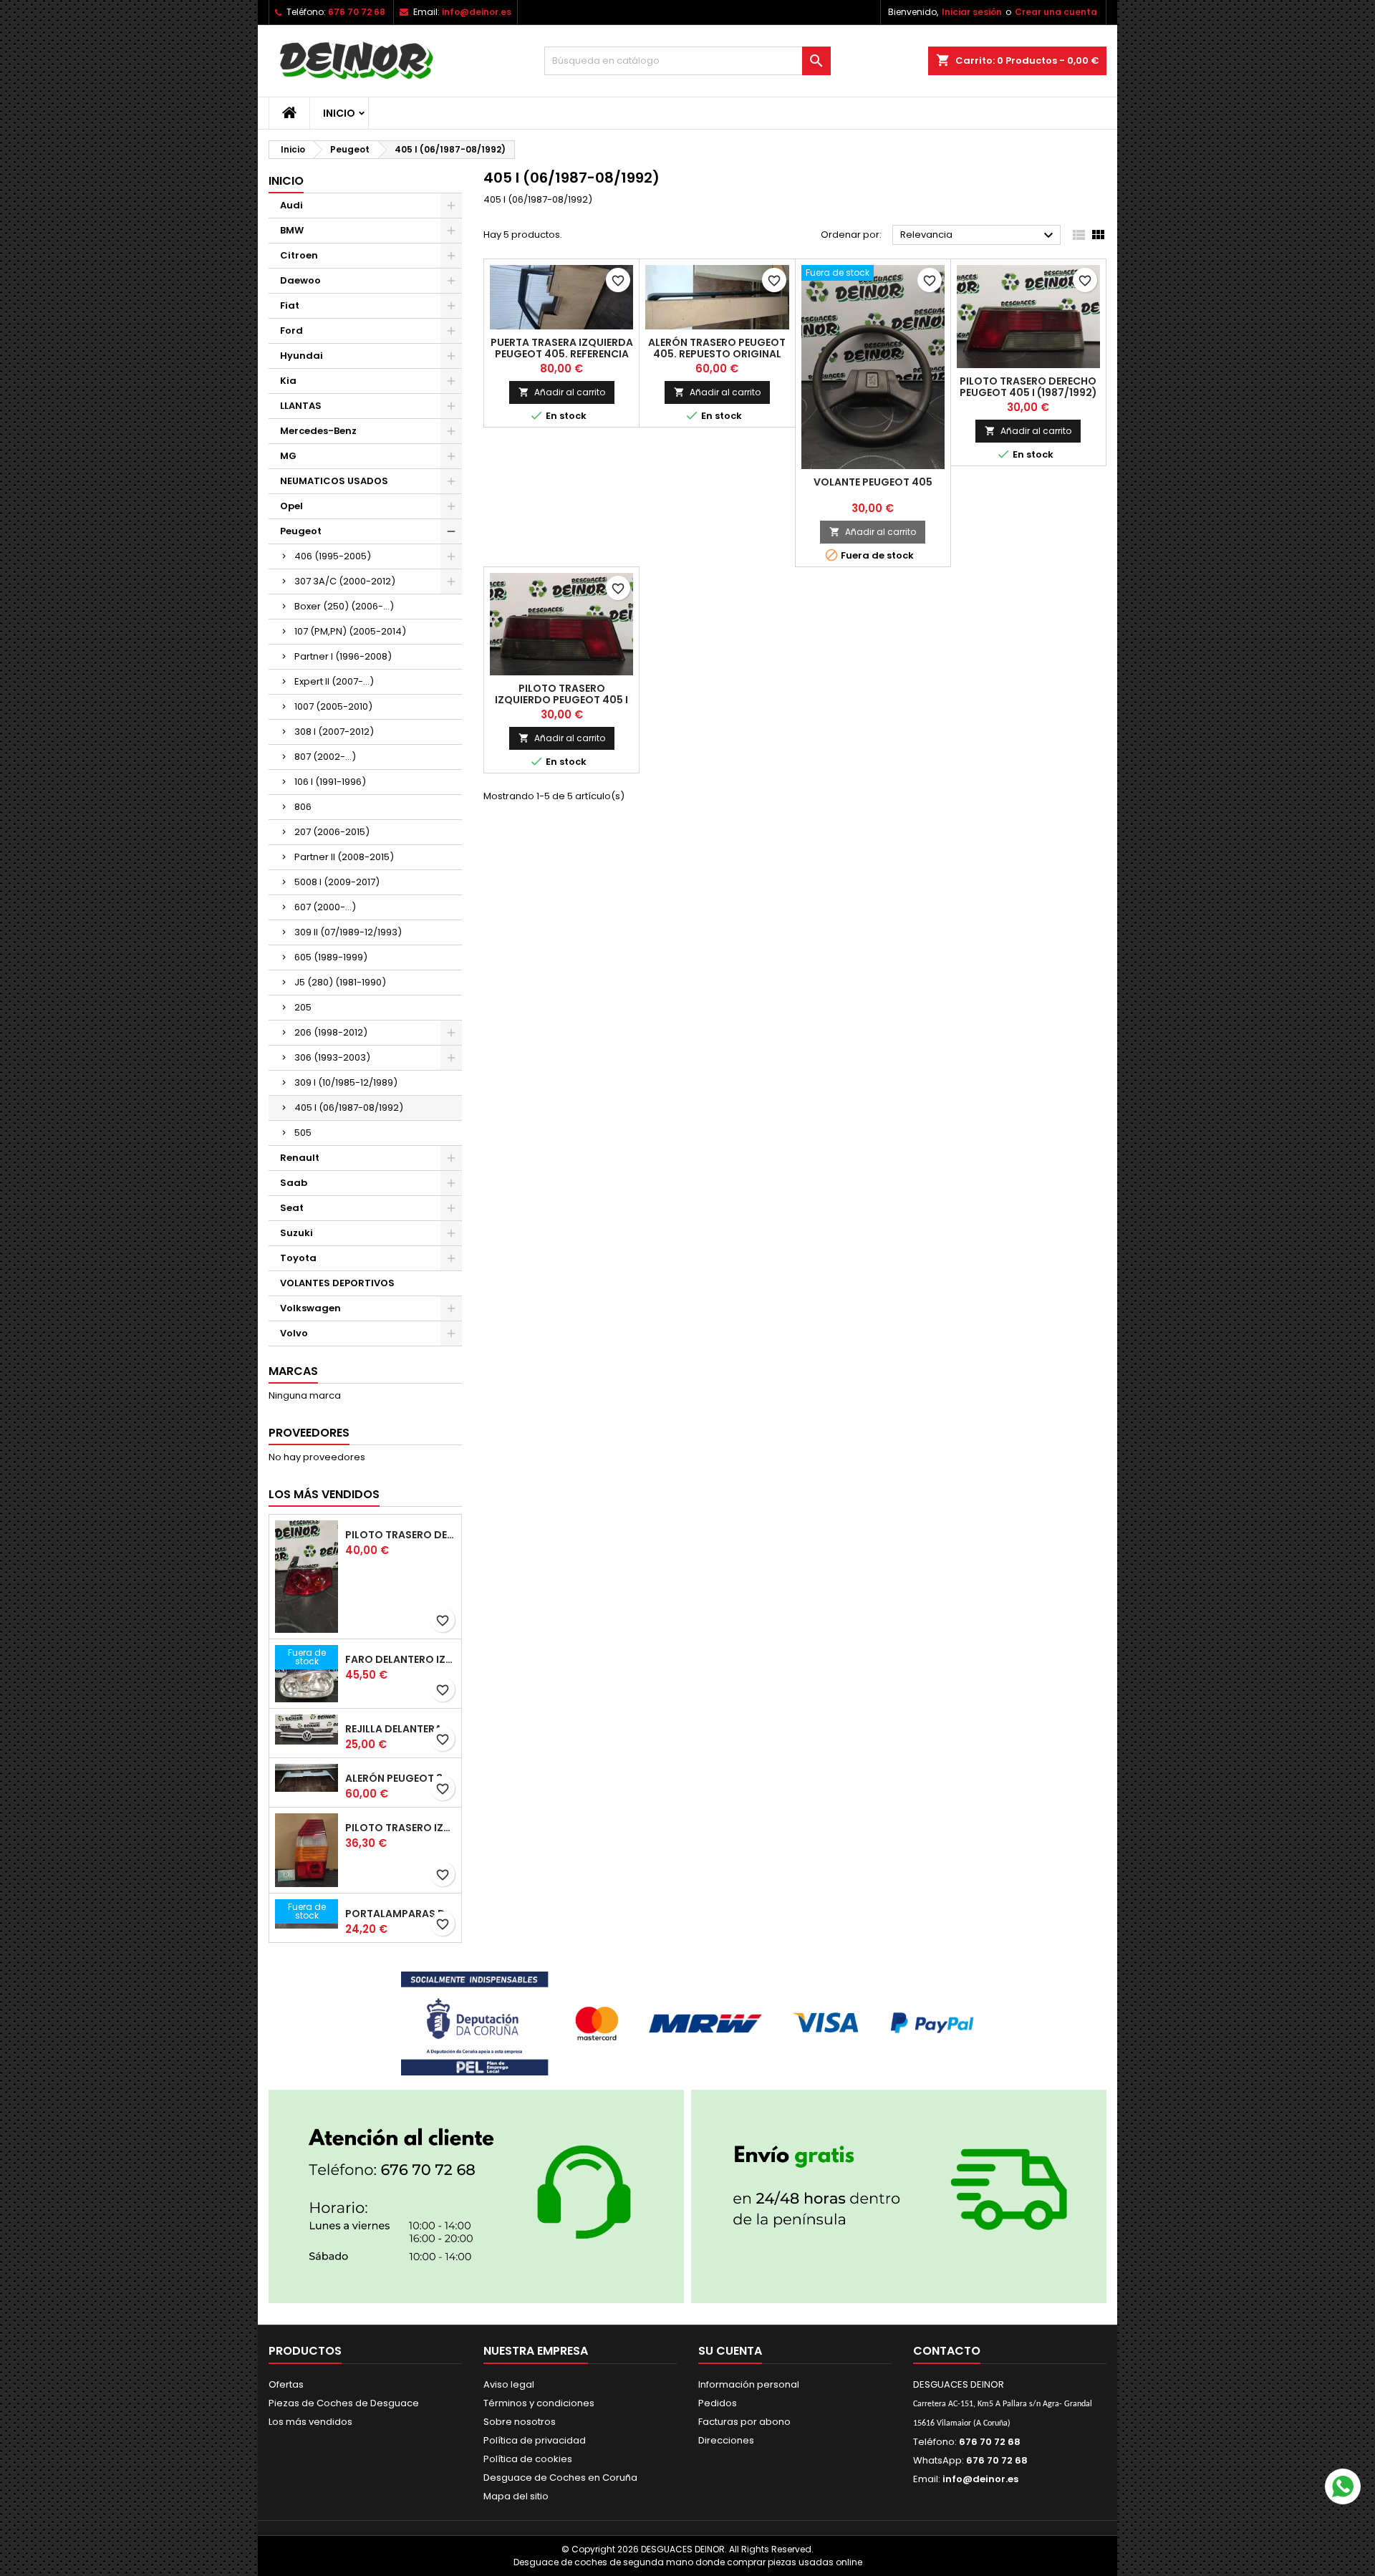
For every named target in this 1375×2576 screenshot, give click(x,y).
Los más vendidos (324, 1494)
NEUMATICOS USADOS (334, 481)
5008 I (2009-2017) (337, 882)
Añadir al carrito (562, 392)
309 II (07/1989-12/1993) (348, 932)
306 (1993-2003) (332, 1057)
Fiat (290, 305)
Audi (291, 205)
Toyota (298, 1258)
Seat (292, 1208)
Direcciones (726, 2440)
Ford (291, 331)
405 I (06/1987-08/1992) (349, 1108)
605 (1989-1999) (331, 957)
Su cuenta (730, 2351)
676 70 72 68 (357, 12)
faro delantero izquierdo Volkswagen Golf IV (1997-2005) (400, 1659)
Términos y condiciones (539, 2403)
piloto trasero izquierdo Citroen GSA (400, 1828)
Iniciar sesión (972, 12)
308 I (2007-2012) (334, 732)
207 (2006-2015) (332, 832)
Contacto (947, 2351)
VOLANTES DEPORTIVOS (337, 1283)
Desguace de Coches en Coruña (560, 2478)
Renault (300, 1158)
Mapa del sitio (516, 2496)
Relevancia (979, 236)
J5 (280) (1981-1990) (340, 982)
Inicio (339, 113)
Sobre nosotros (520, 2422)
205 (303, 1007)
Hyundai (301, 356)
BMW (292, 230)
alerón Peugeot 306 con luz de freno (400, 1778)
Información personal (749, 2384)
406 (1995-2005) (333, 556)
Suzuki (296, 1233)
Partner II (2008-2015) (344, 857)
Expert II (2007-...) (334, 681)
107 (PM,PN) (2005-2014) (350, 631)
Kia (288, 381)
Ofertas (286, 2384)
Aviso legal (509, 2384)
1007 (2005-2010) (333, 706)
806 (303, 807)
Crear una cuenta (1056, 12)
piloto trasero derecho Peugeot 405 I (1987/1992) (1028, 387)
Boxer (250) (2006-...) (344, 606)
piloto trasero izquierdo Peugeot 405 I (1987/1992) (561, 700)
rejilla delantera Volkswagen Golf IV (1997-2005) (400, 1729)
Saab (294, 1183)
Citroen (299, 255)
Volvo (294, 1333)
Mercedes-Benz (318, 431)
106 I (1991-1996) (330, 782)
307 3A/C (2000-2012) (345, 581)
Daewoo (300, 280)
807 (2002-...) (325, 757)
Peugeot (301, 531)
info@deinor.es (477, 12)
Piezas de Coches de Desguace (344, 2403)
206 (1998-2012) (331, 1032)
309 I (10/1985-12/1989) (346, 1082)
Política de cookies (528, 2459)
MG (288, 456)
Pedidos (718, 2403)
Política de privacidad (535, 2440)
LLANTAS (301, 406)
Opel (291, 506)
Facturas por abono (744, 2422)
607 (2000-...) (325, 907)
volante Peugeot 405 (873, 482)
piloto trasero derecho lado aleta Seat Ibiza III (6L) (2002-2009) (400, 1535)
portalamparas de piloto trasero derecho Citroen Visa (400, 1914)
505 (303, 1133)
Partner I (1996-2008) (343, 656)
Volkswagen (310, 1308)
